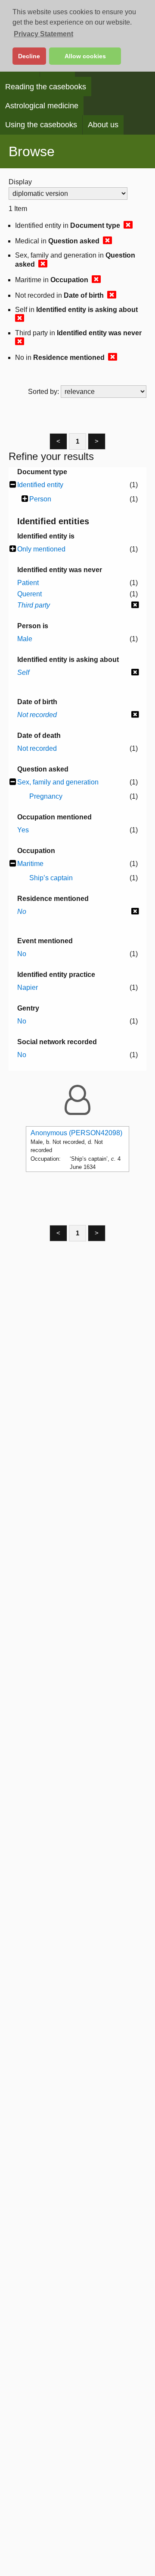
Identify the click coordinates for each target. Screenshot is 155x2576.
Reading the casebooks (46, 87)
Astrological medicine (42, 106)
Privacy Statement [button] (43, 34)
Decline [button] (29, 56)
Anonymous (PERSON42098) (76, 1133)
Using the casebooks (41, 125)
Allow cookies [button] (85, 56)
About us (103, 125)
